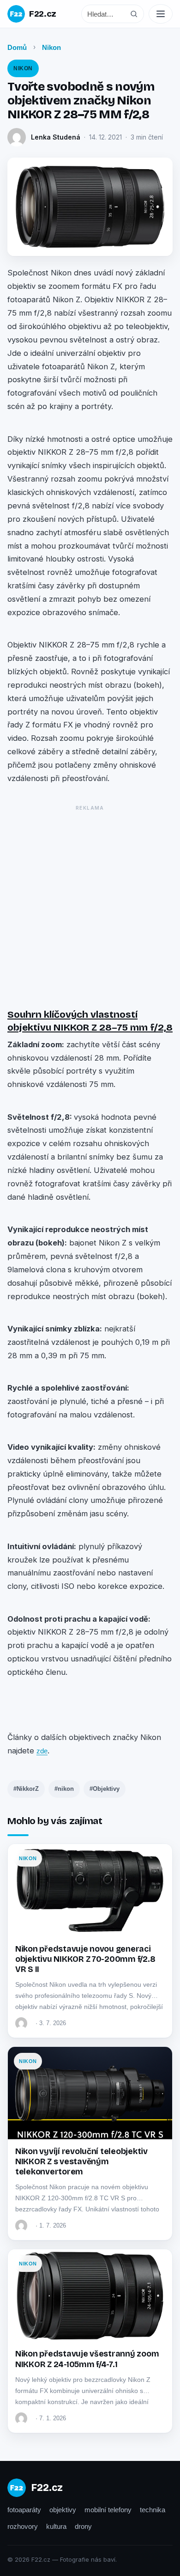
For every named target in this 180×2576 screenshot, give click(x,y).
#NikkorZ (26, 1789)
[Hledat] (134, 14)
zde (42, 1751)
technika (153, 2510)
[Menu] (161, 14)
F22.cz (43, 14)
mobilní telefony (108, 2510)
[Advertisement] (90, 904)
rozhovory (23, 2526)
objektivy (63, 2510)
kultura (56, 2526)
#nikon (64, 1789)
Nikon (51, 47)
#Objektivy (105, 1789)
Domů (17, 47)
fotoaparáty (24, 2510)
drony (83, 2526)
